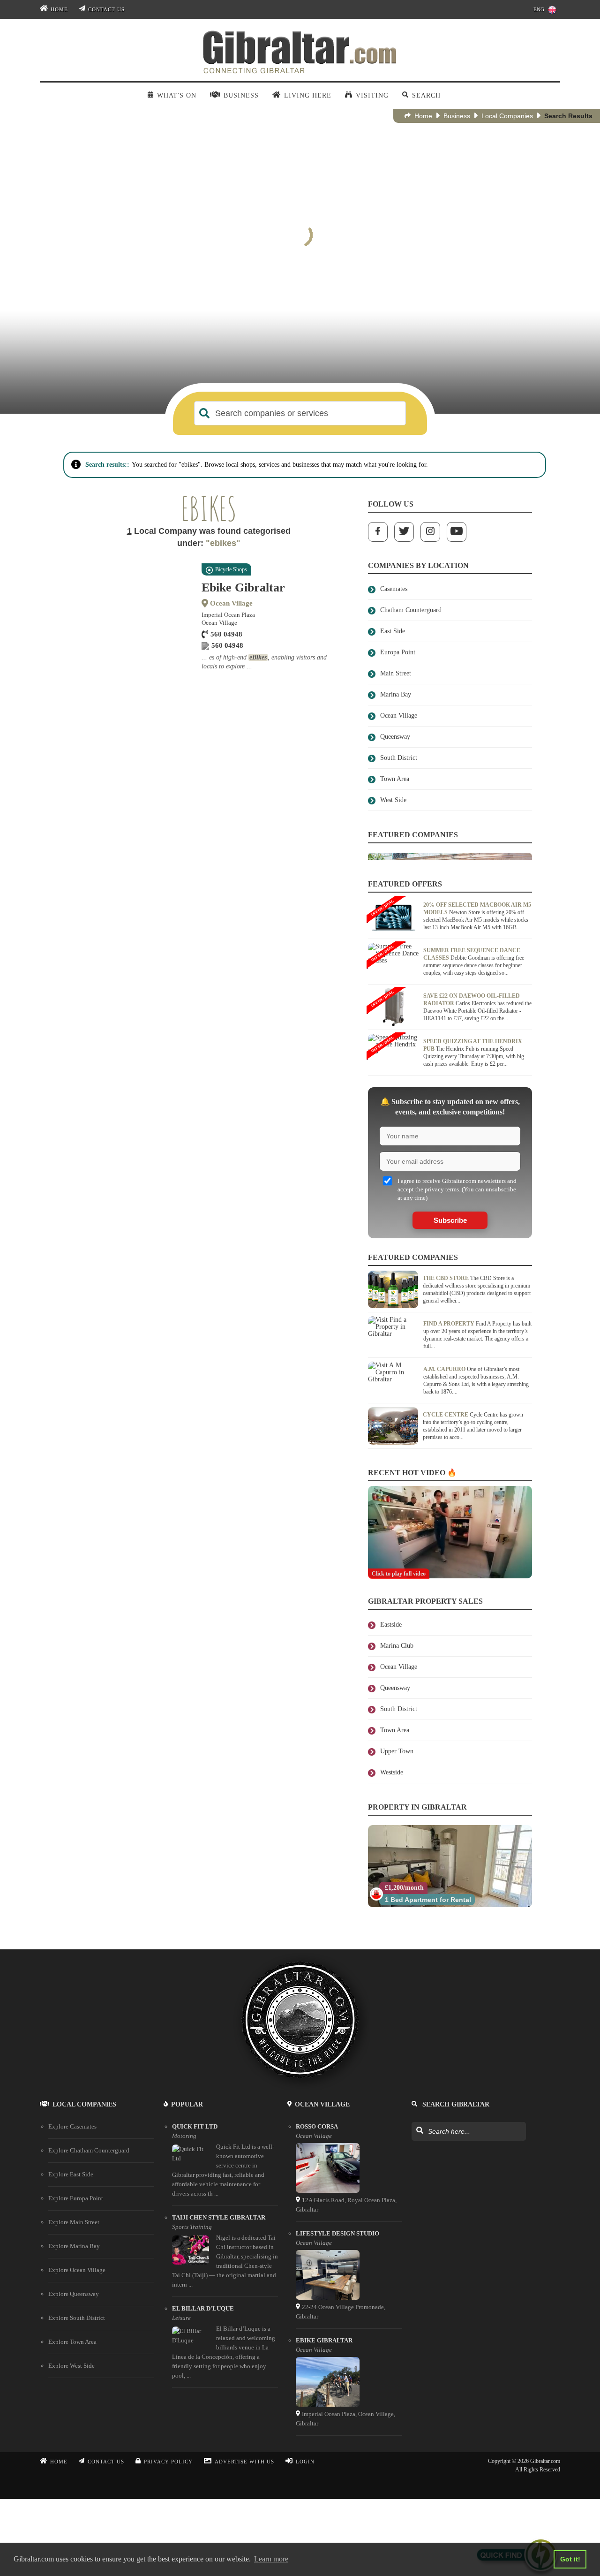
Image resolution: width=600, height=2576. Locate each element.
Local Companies (507, 116)
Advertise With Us (244, 2462)
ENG (539, 9)
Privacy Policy (168, 2462)
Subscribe (450, 1220)
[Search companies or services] (204, 413)
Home (59, 9)
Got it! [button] (570, 2559)
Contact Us (106, 9)
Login (305, 2462)
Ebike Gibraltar (243, 587)
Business (457, 116)
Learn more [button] (271, 2559)
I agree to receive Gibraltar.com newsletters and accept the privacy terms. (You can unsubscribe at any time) (457, 1189)
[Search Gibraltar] (419, 2131)
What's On (176, 95)
